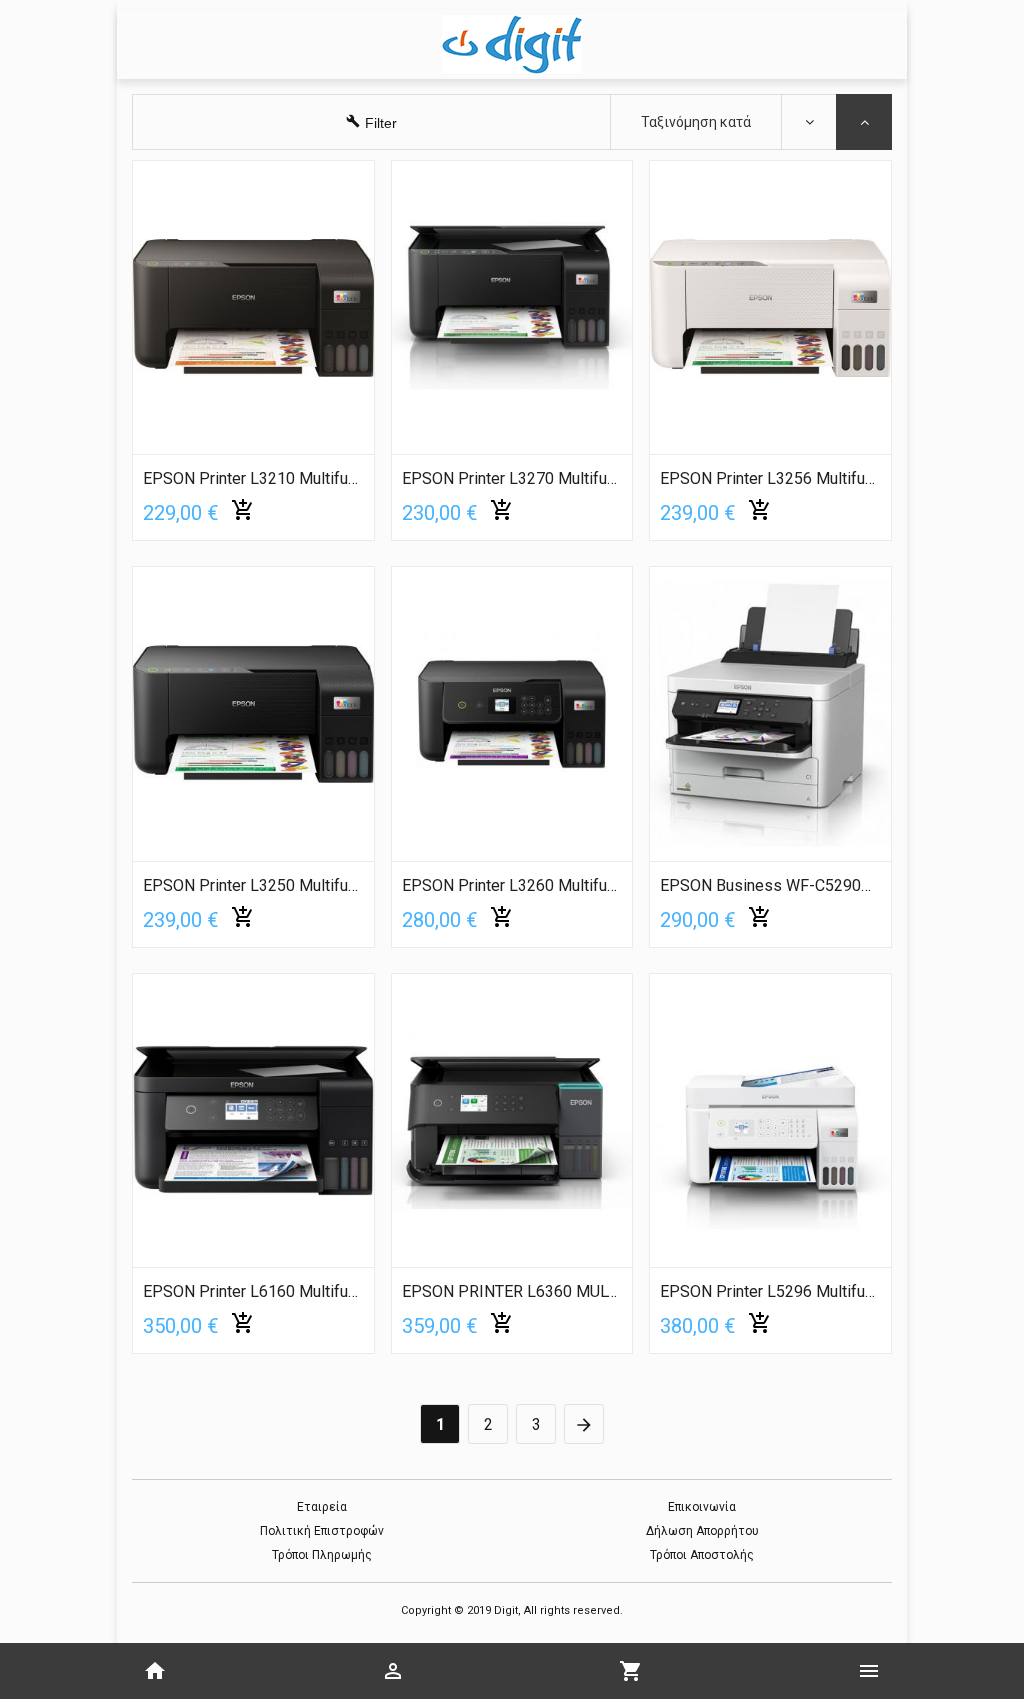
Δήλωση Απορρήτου (702, 1531)
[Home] (155, 1671)
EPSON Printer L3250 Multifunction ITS (253, 886)
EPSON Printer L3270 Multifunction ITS (512, 479)
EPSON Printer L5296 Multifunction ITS (770, 1292)
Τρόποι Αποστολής (702, 1555)
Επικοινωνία (702, 1507)
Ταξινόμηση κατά (696, 122)
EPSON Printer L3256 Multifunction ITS (770, 479)
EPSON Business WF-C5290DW (770, 886)
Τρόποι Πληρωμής (322, 1555)
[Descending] (864, 122)
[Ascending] (809, 122)
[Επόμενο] (584, 1426)
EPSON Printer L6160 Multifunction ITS (253, 1292)
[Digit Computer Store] (512, 44)
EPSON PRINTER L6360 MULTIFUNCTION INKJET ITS (512, 1292)
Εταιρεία (322, 1507)
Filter (381, 123)
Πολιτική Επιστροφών (322, 1531)
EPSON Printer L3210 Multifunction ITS (253, 479)
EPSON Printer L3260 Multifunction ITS (512, 886)
